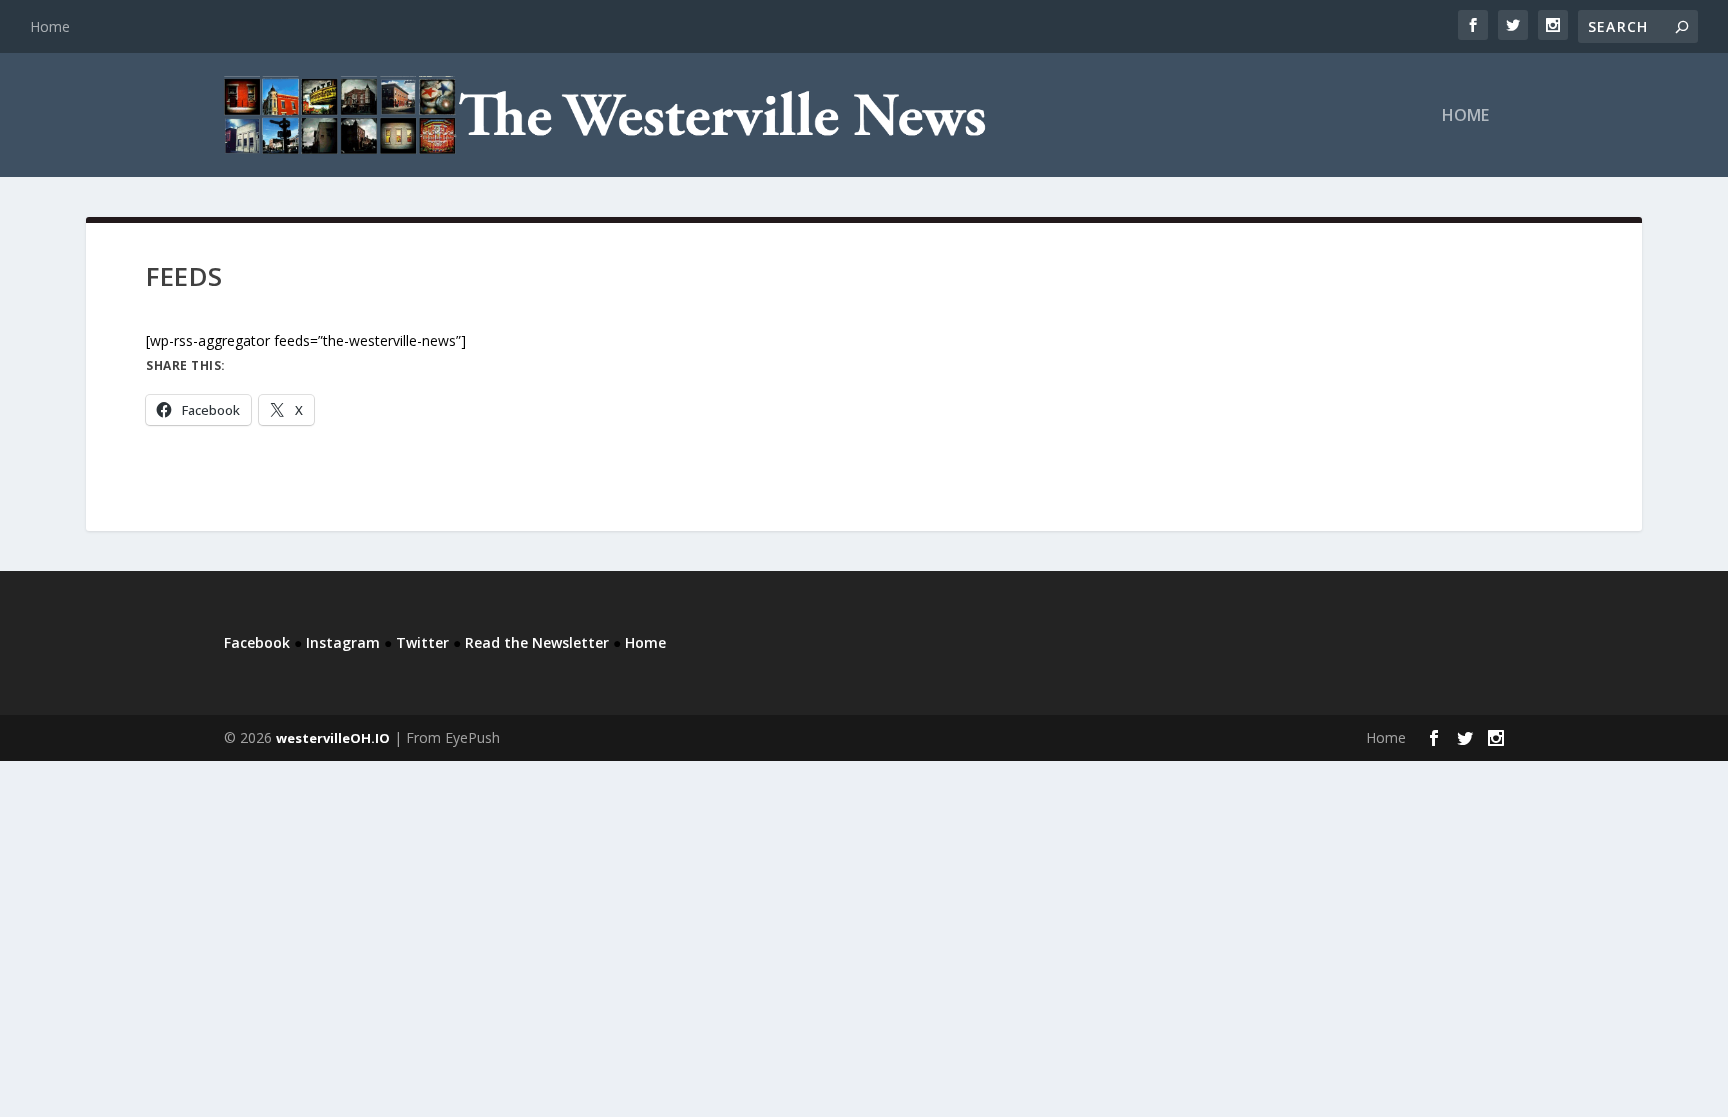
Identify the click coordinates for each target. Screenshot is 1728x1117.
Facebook (257, 642)
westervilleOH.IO (333, 738)
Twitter (422, 642)
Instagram (343, 642)
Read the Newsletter (537, 642)
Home (50, 26)
